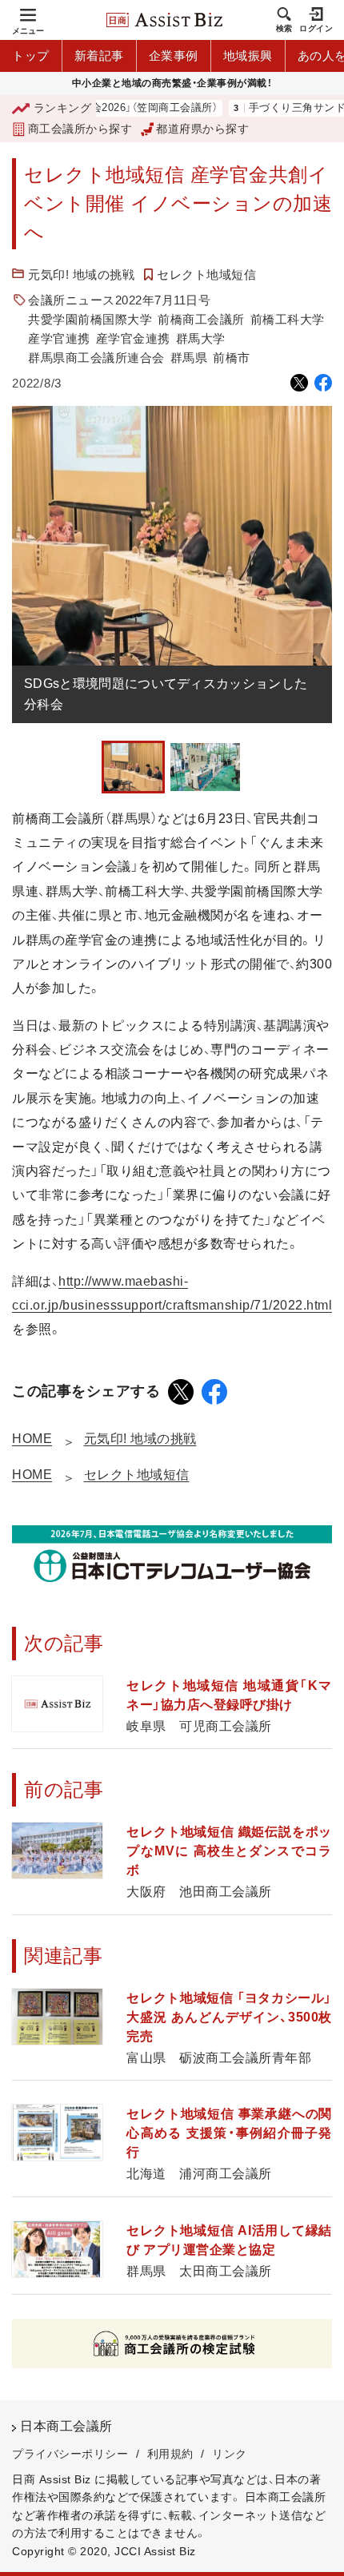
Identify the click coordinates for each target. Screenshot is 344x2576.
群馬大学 (201, 338)
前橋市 (232, 358)
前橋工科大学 (288, 319)
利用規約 (170, 2454)
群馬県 (189, 358)
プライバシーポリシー (70, 2454)
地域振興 (248, 56)
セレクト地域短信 (206, 274)
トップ (31, 56)
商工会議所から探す (80, 129)
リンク (230, 2454)
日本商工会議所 (66, 2426)
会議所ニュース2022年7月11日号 (119, 300)
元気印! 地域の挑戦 (81, 274)
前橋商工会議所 (201, 319)
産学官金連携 (133, 338)
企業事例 (174, 56)
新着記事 (99, 56)
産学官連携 (59, 338)
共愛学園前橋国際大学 (90, 319)
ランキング (62, 108)
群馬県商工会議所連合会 (96, 358)
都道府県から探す (202, 129)
